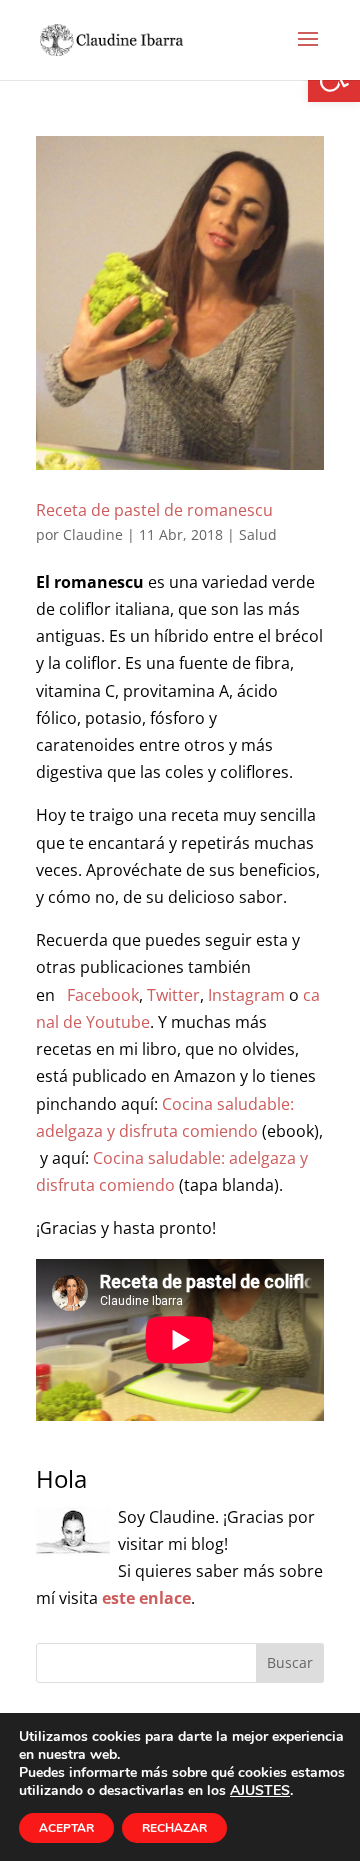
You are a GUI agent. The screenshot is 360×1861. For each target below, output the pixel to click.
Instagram (246, 995)
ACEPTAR (66, 1828)
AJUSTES (260, 1791)
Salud (258, 534)
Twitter (173, 995)
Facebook (103, 995)
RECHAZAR (174, 1828)
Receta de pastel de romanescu (154, 510)
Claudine (93, 534)
